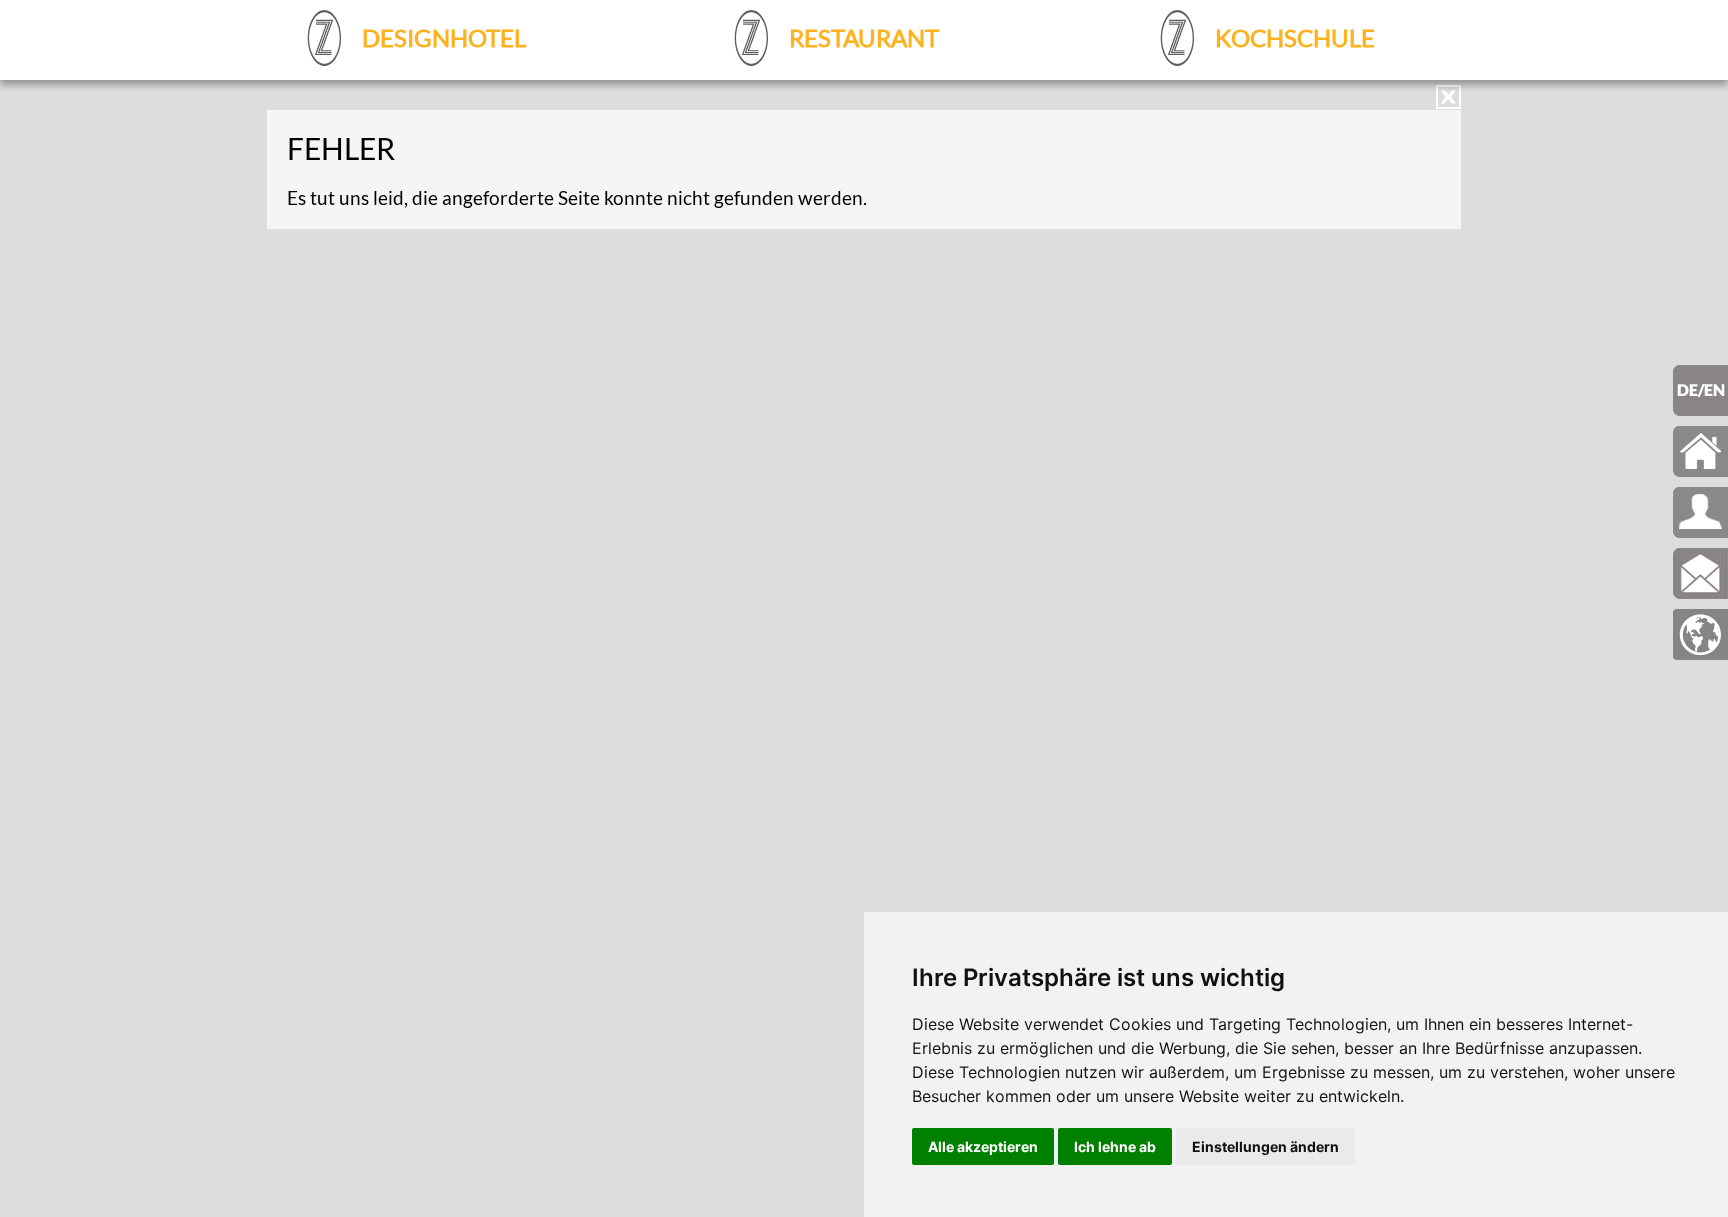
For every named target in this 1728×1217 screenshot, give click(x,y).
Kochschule (1292, 37)
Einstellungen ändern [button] (1265, 1146)
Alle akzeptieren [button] (983, 1146)
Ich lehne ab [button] (1115, 1146)
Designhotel (441, 37)
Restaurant (861, 37)
